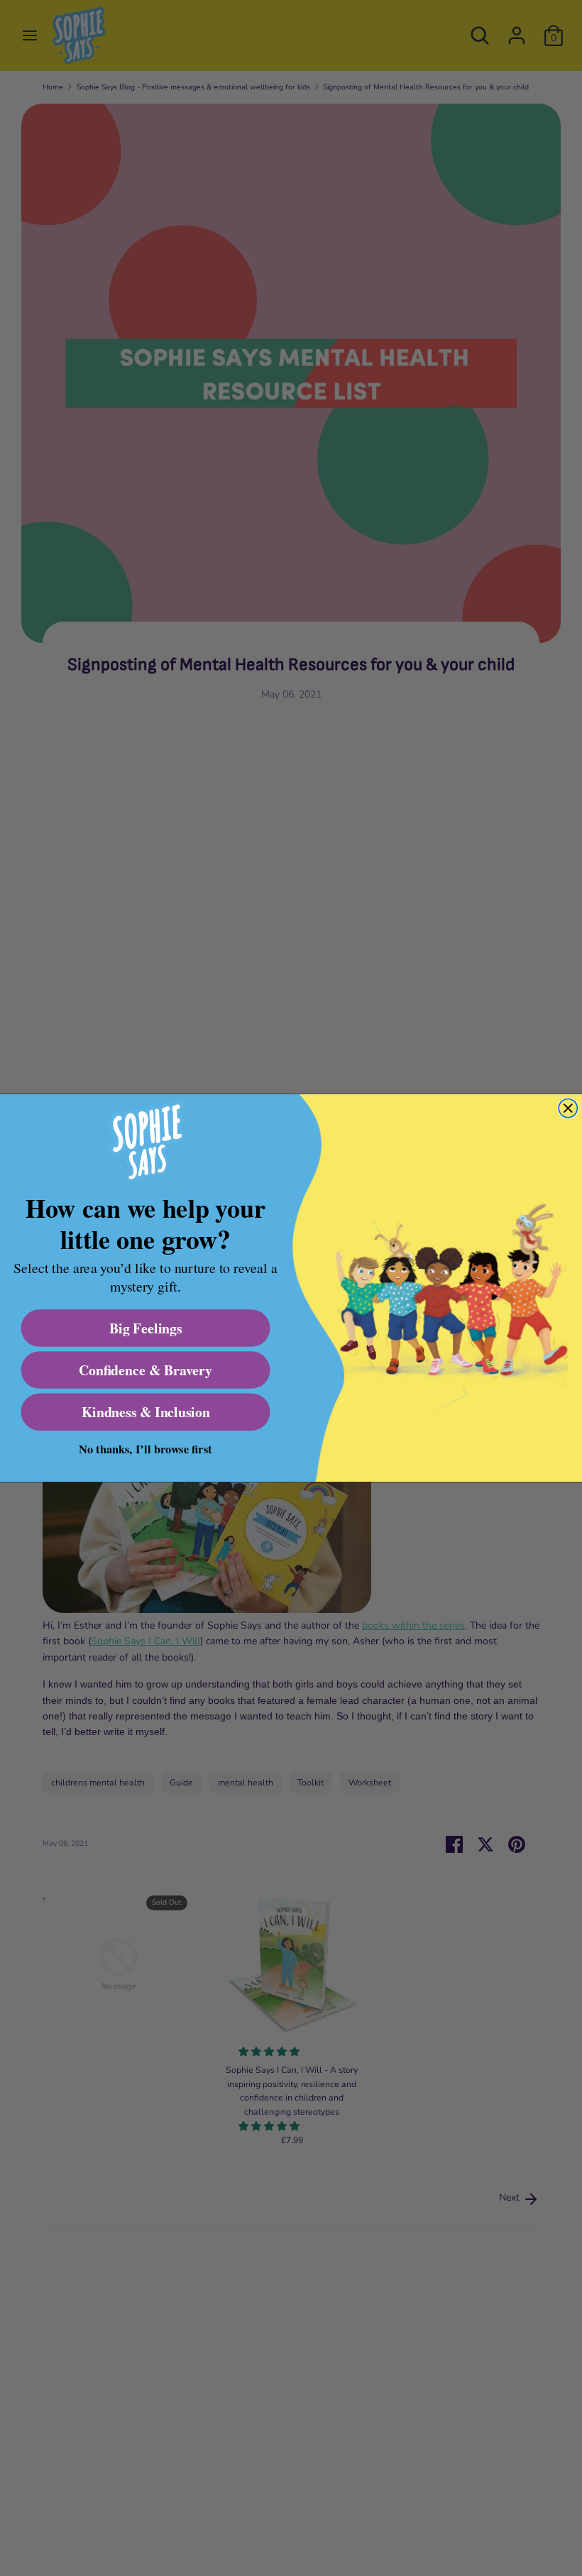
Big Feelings (146, 1328)
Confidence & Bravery (145, 1370)
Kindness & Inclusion (145, 1412)
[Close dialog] (568, 1108)
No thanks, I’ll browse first (145, 1449)
